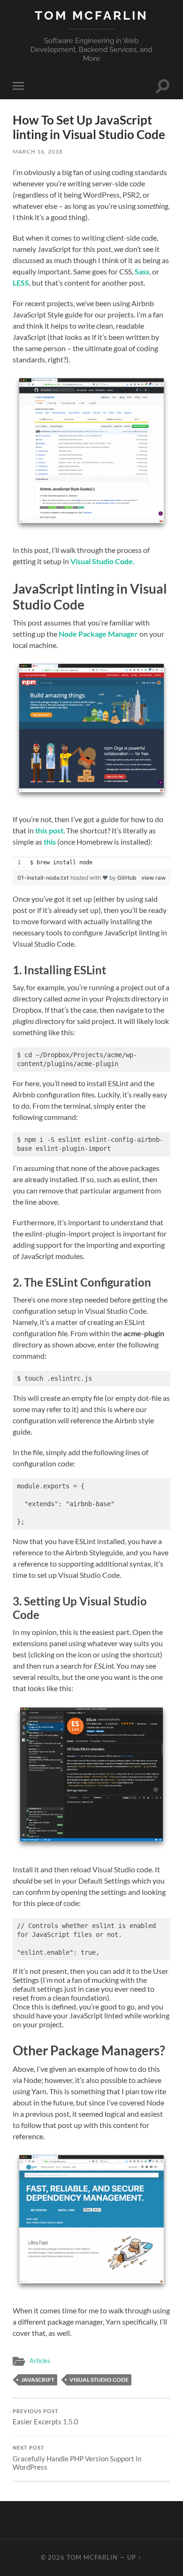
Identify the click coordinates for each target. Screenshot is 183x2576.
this (50, 842)
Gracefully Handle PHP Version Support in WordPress (77, 2458)
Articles (40, 2361)
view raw (153, 878)
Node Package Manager (98, 634)
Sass (142, 271)
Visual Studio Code (99, 2380)
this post (49, 830)
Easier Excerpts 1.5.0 (46, 2417)
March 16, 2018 (38, 151)
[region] (91, 863)
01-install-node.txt (44, 878)
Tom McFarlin (91, 15)
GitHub (127, 878)
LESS (21, 283)
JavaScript (38, 2380)
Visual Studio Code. (103, 561)
